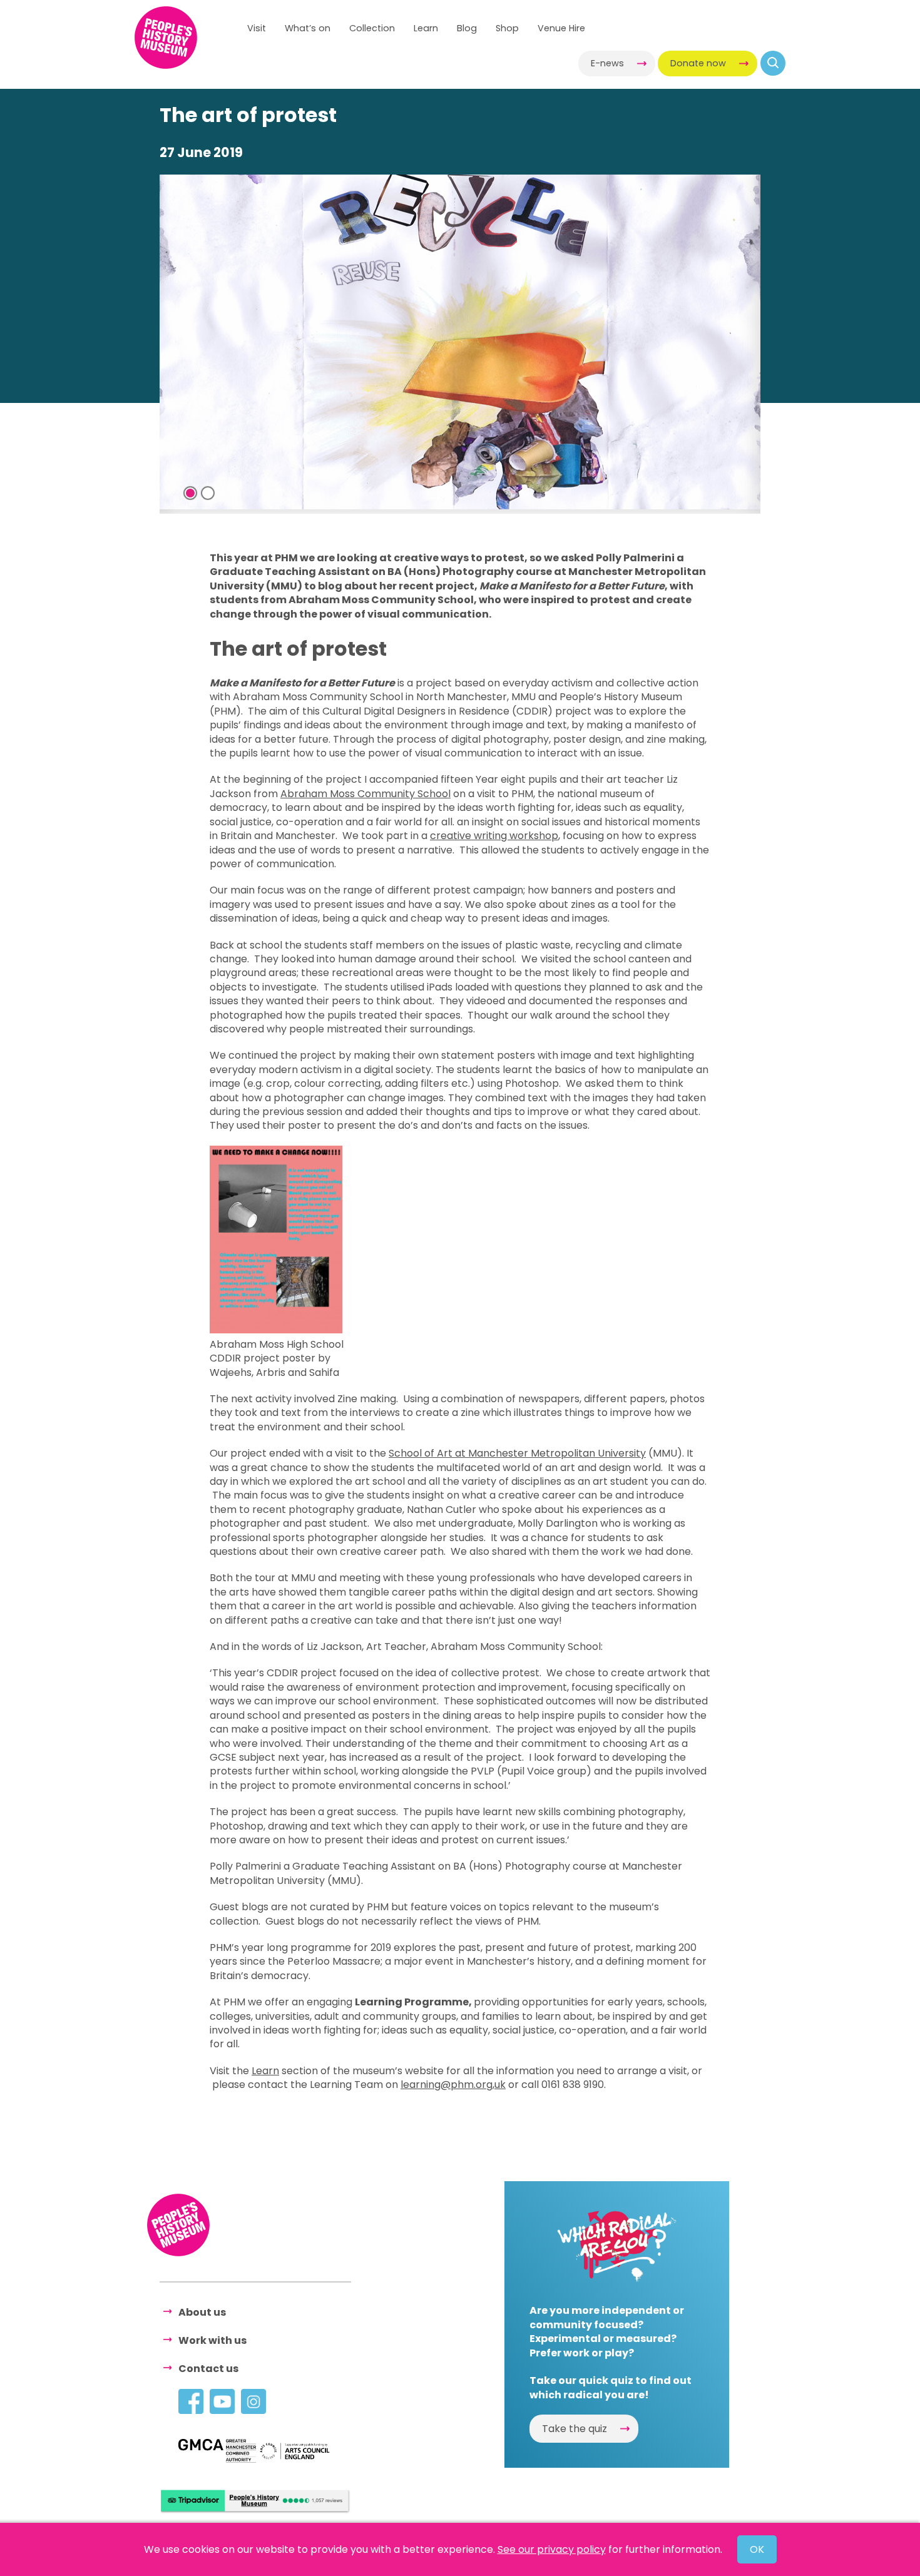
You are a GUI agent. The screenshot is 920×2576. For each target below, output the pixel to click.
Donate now (698, 63)
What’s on (308, 28)
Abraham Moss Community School (365, 794)
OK (757, 2549)
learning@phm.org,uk (453, 2085)
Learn (426, 28)
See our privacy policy (552, 2549)
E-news (607, 63)
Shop (507, 28)
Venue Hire (561, 28)
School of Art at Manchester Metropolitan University (517, 1453)
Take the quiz (575, 2429)
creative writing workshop (494, 836)
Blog (467, 28)
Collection (372, 28)
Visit (257, 28)
